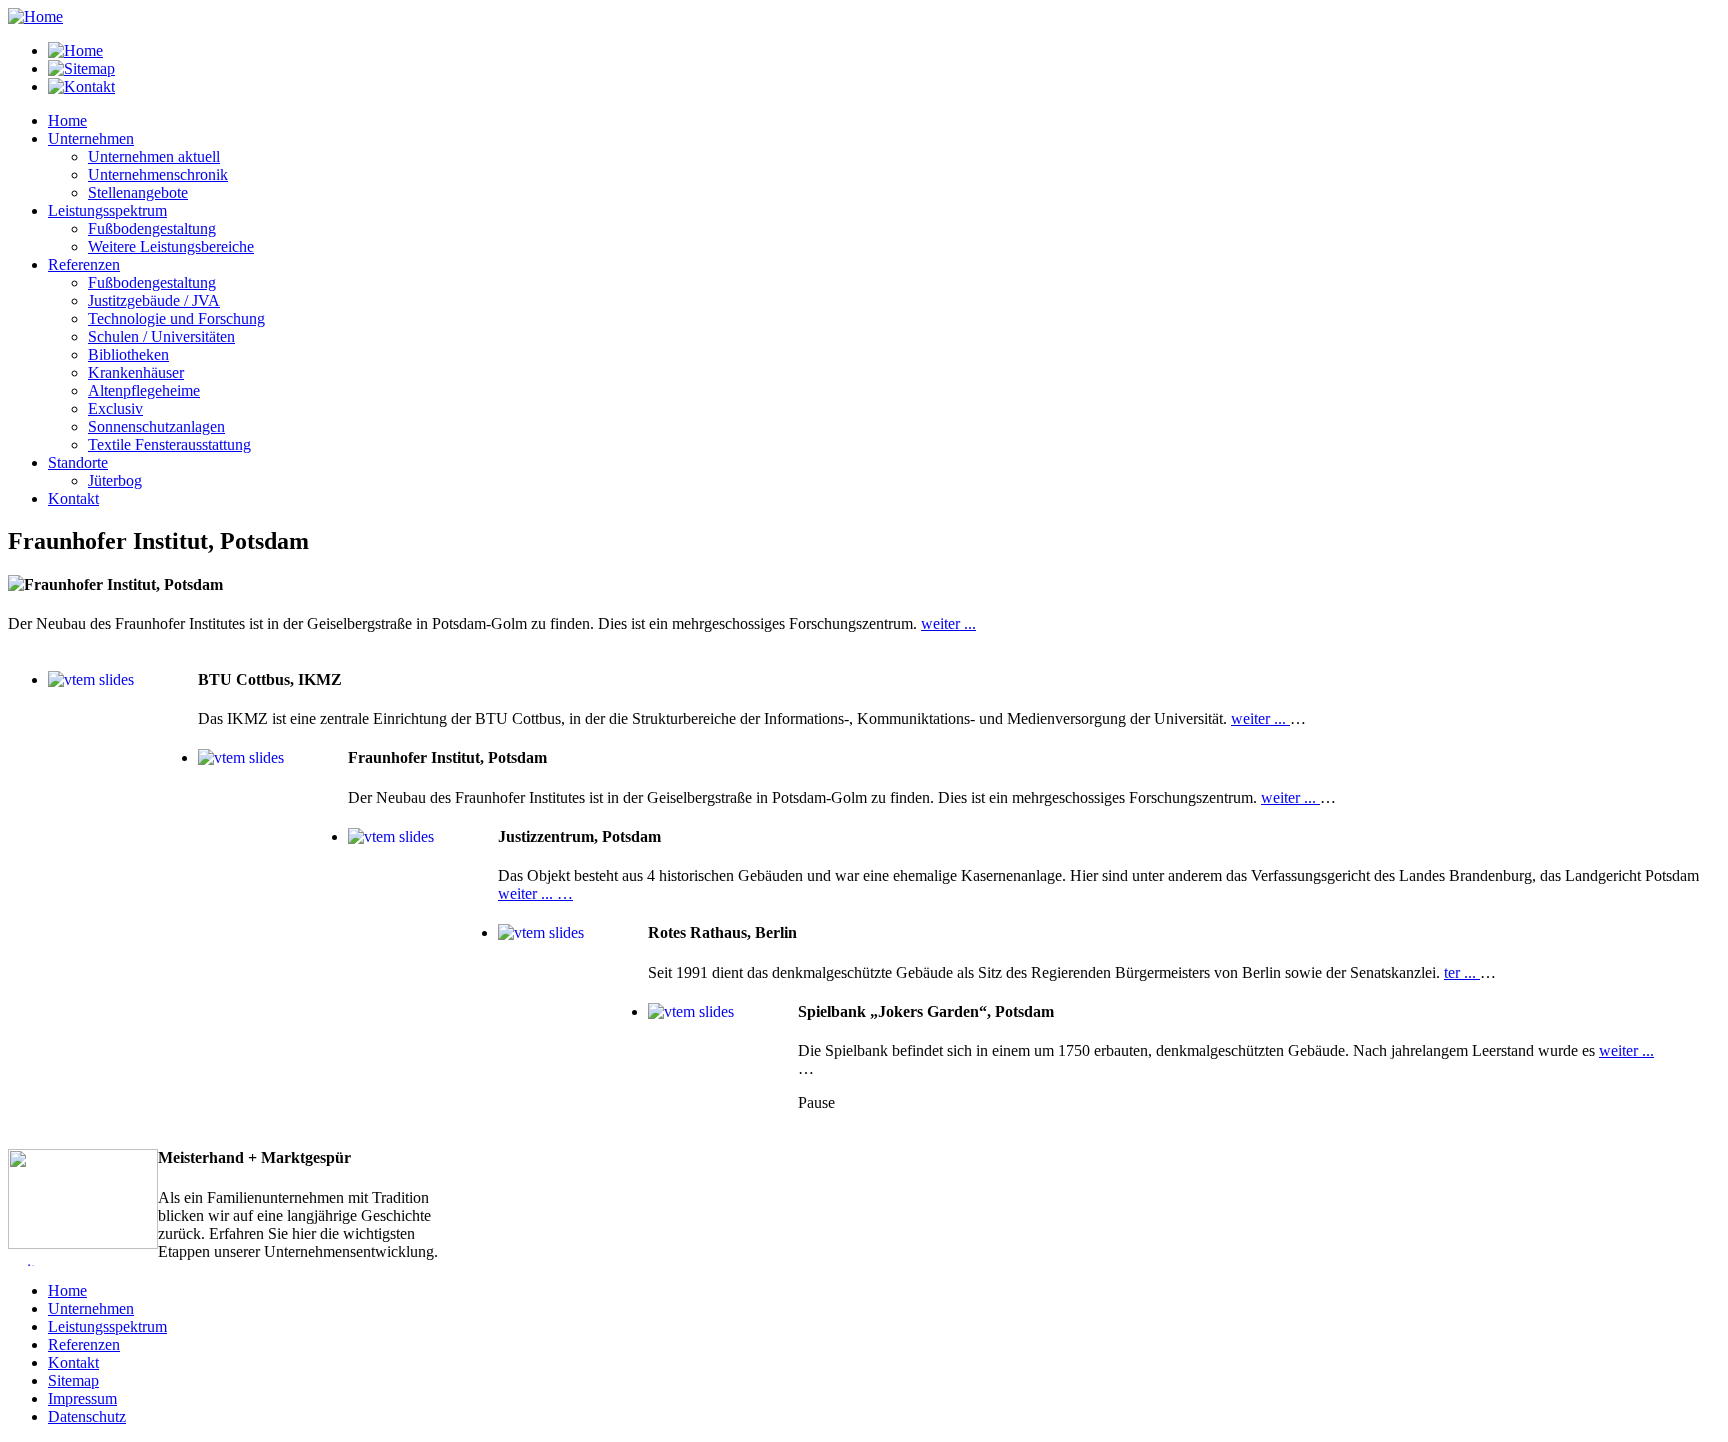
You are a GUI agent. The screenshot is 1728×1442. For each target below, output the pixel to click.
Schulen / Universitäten (161, 336)
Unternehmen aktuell (154, 156)
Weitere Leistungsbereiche (171, 246)
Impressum (82, 1398)
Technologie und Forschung (176, 318)
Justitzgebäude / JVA (154, 300)
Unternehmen (91, 1308)
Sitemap (73, 1380)
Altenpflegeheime (144, 390)
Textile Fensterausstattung (169, 444)
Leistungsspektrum (107, 1326)
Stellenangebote (138, 192)
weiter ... (948, 623)
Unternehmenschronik (158, 174)
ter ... (1462, 972)
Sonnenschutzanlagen (156, 426)
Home (67, 1290)
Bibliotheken (128, 354)
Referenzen (84, 1344)
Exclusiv (115, 408)
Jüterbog (115, 480)
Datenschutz (87, 1416)
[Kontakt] (81, 86)
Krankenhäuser (136, 372)
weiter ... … (535, 893)
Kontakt (73, 1362)
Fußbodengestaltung (152, 228)
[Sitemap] (81, 68)
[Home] (35, 16)
